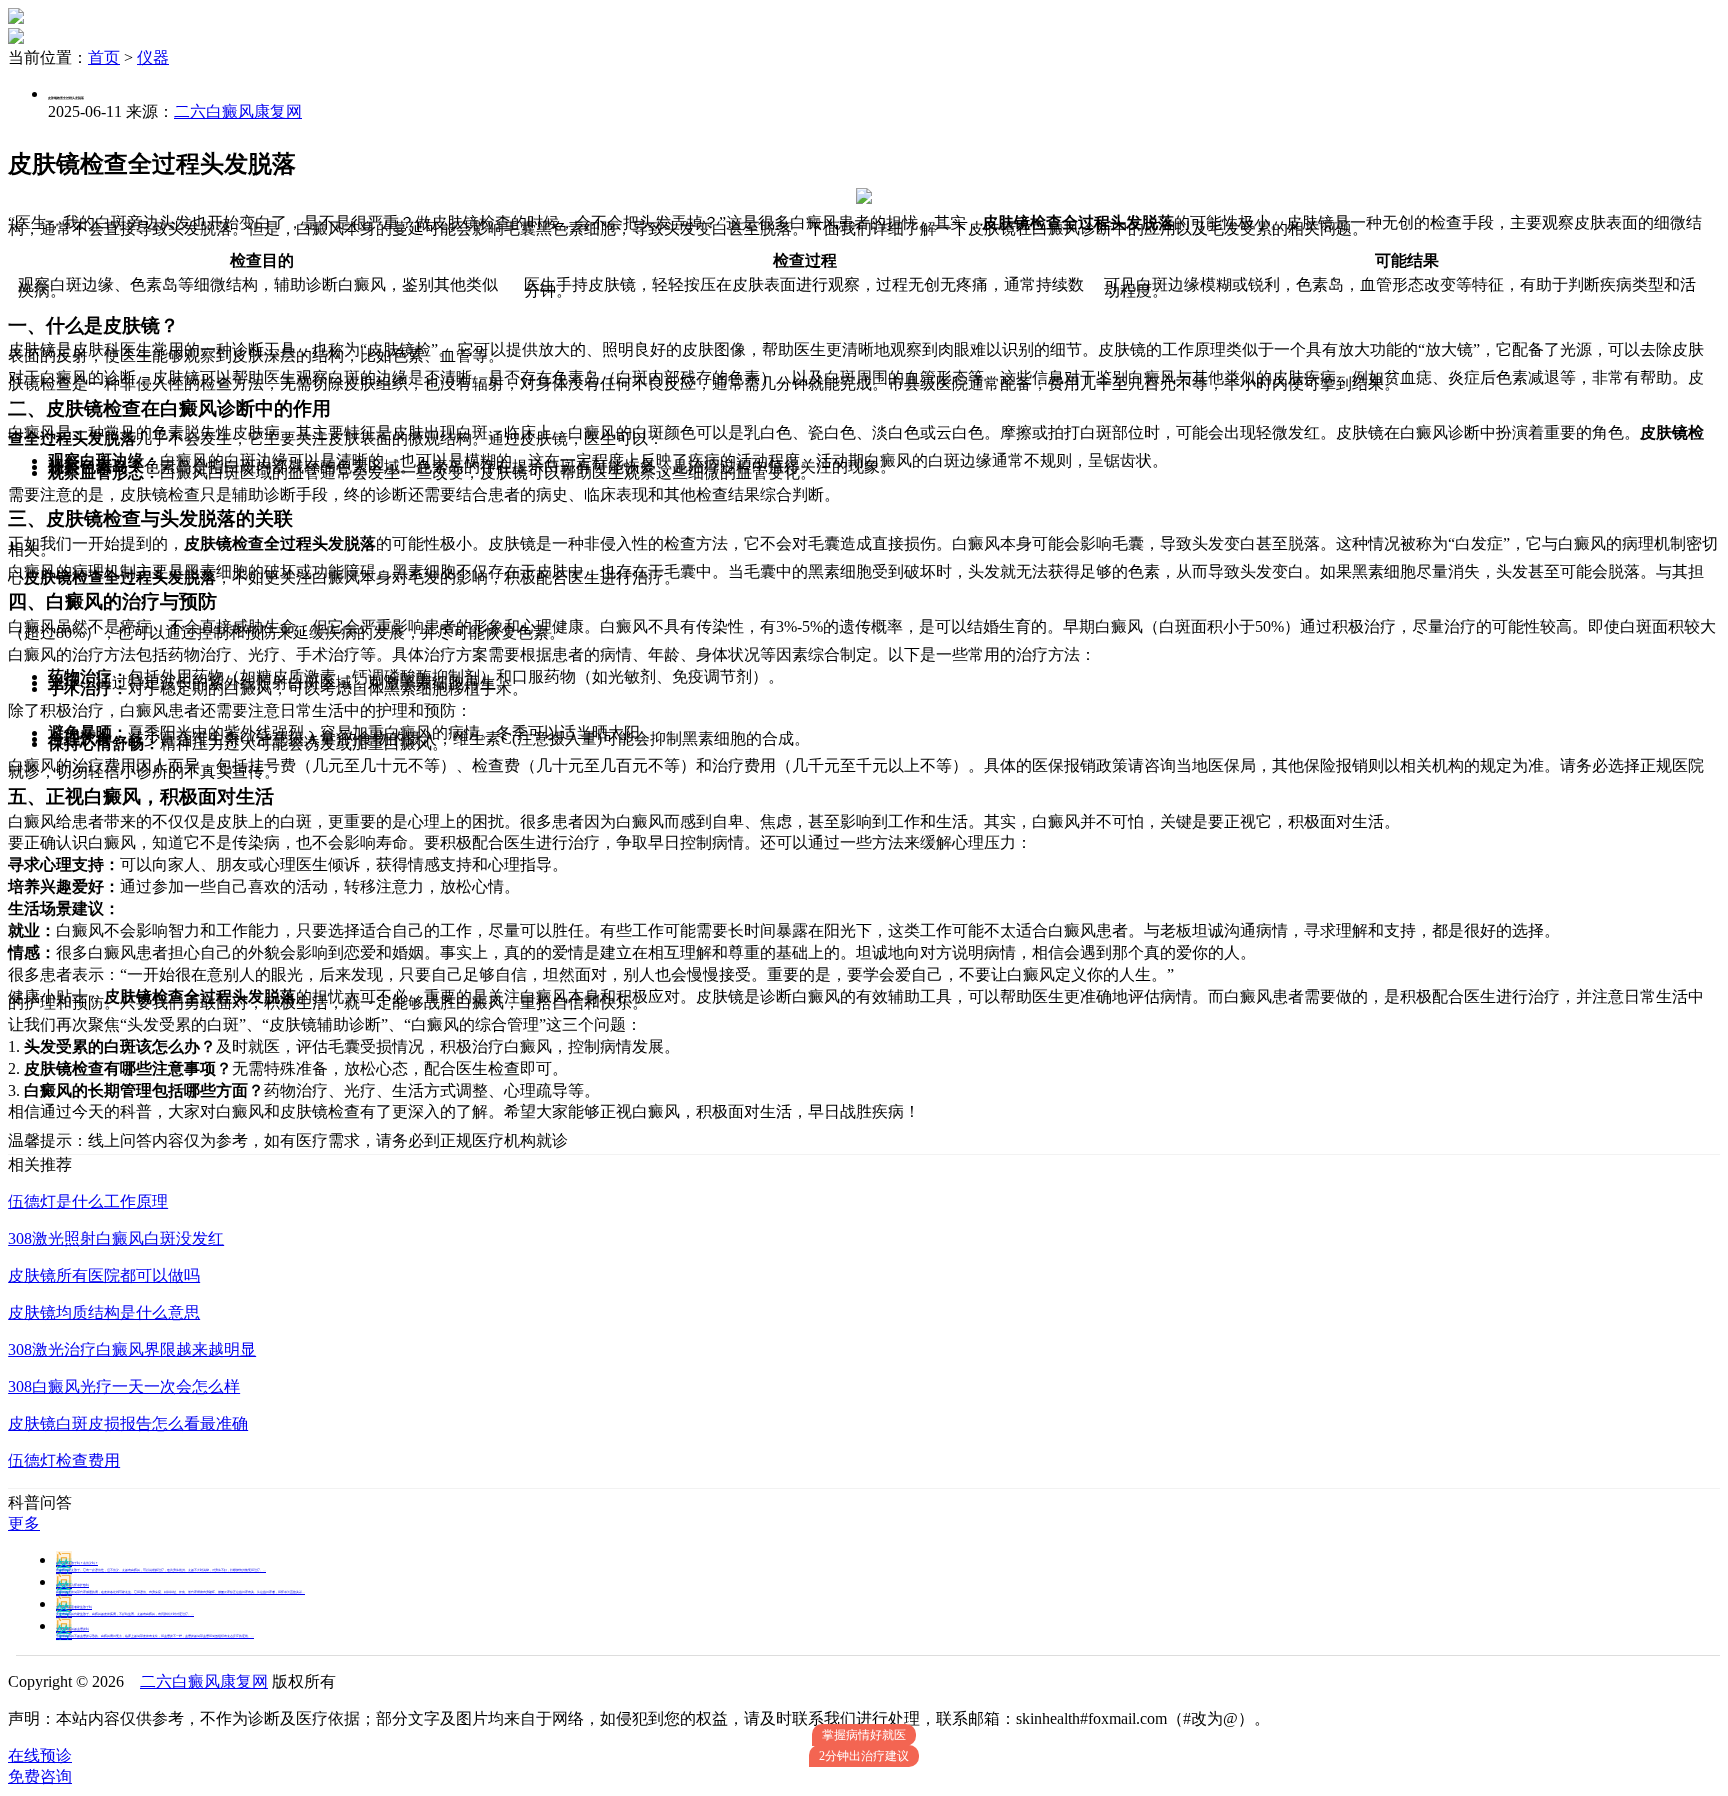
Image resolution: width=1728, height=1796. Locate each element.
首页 (104, 57)
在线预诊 (40, 1755)
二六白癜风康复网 (238, 111)
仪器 (153, 57)
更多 (24, 1523)
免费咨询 (40, 1776)
